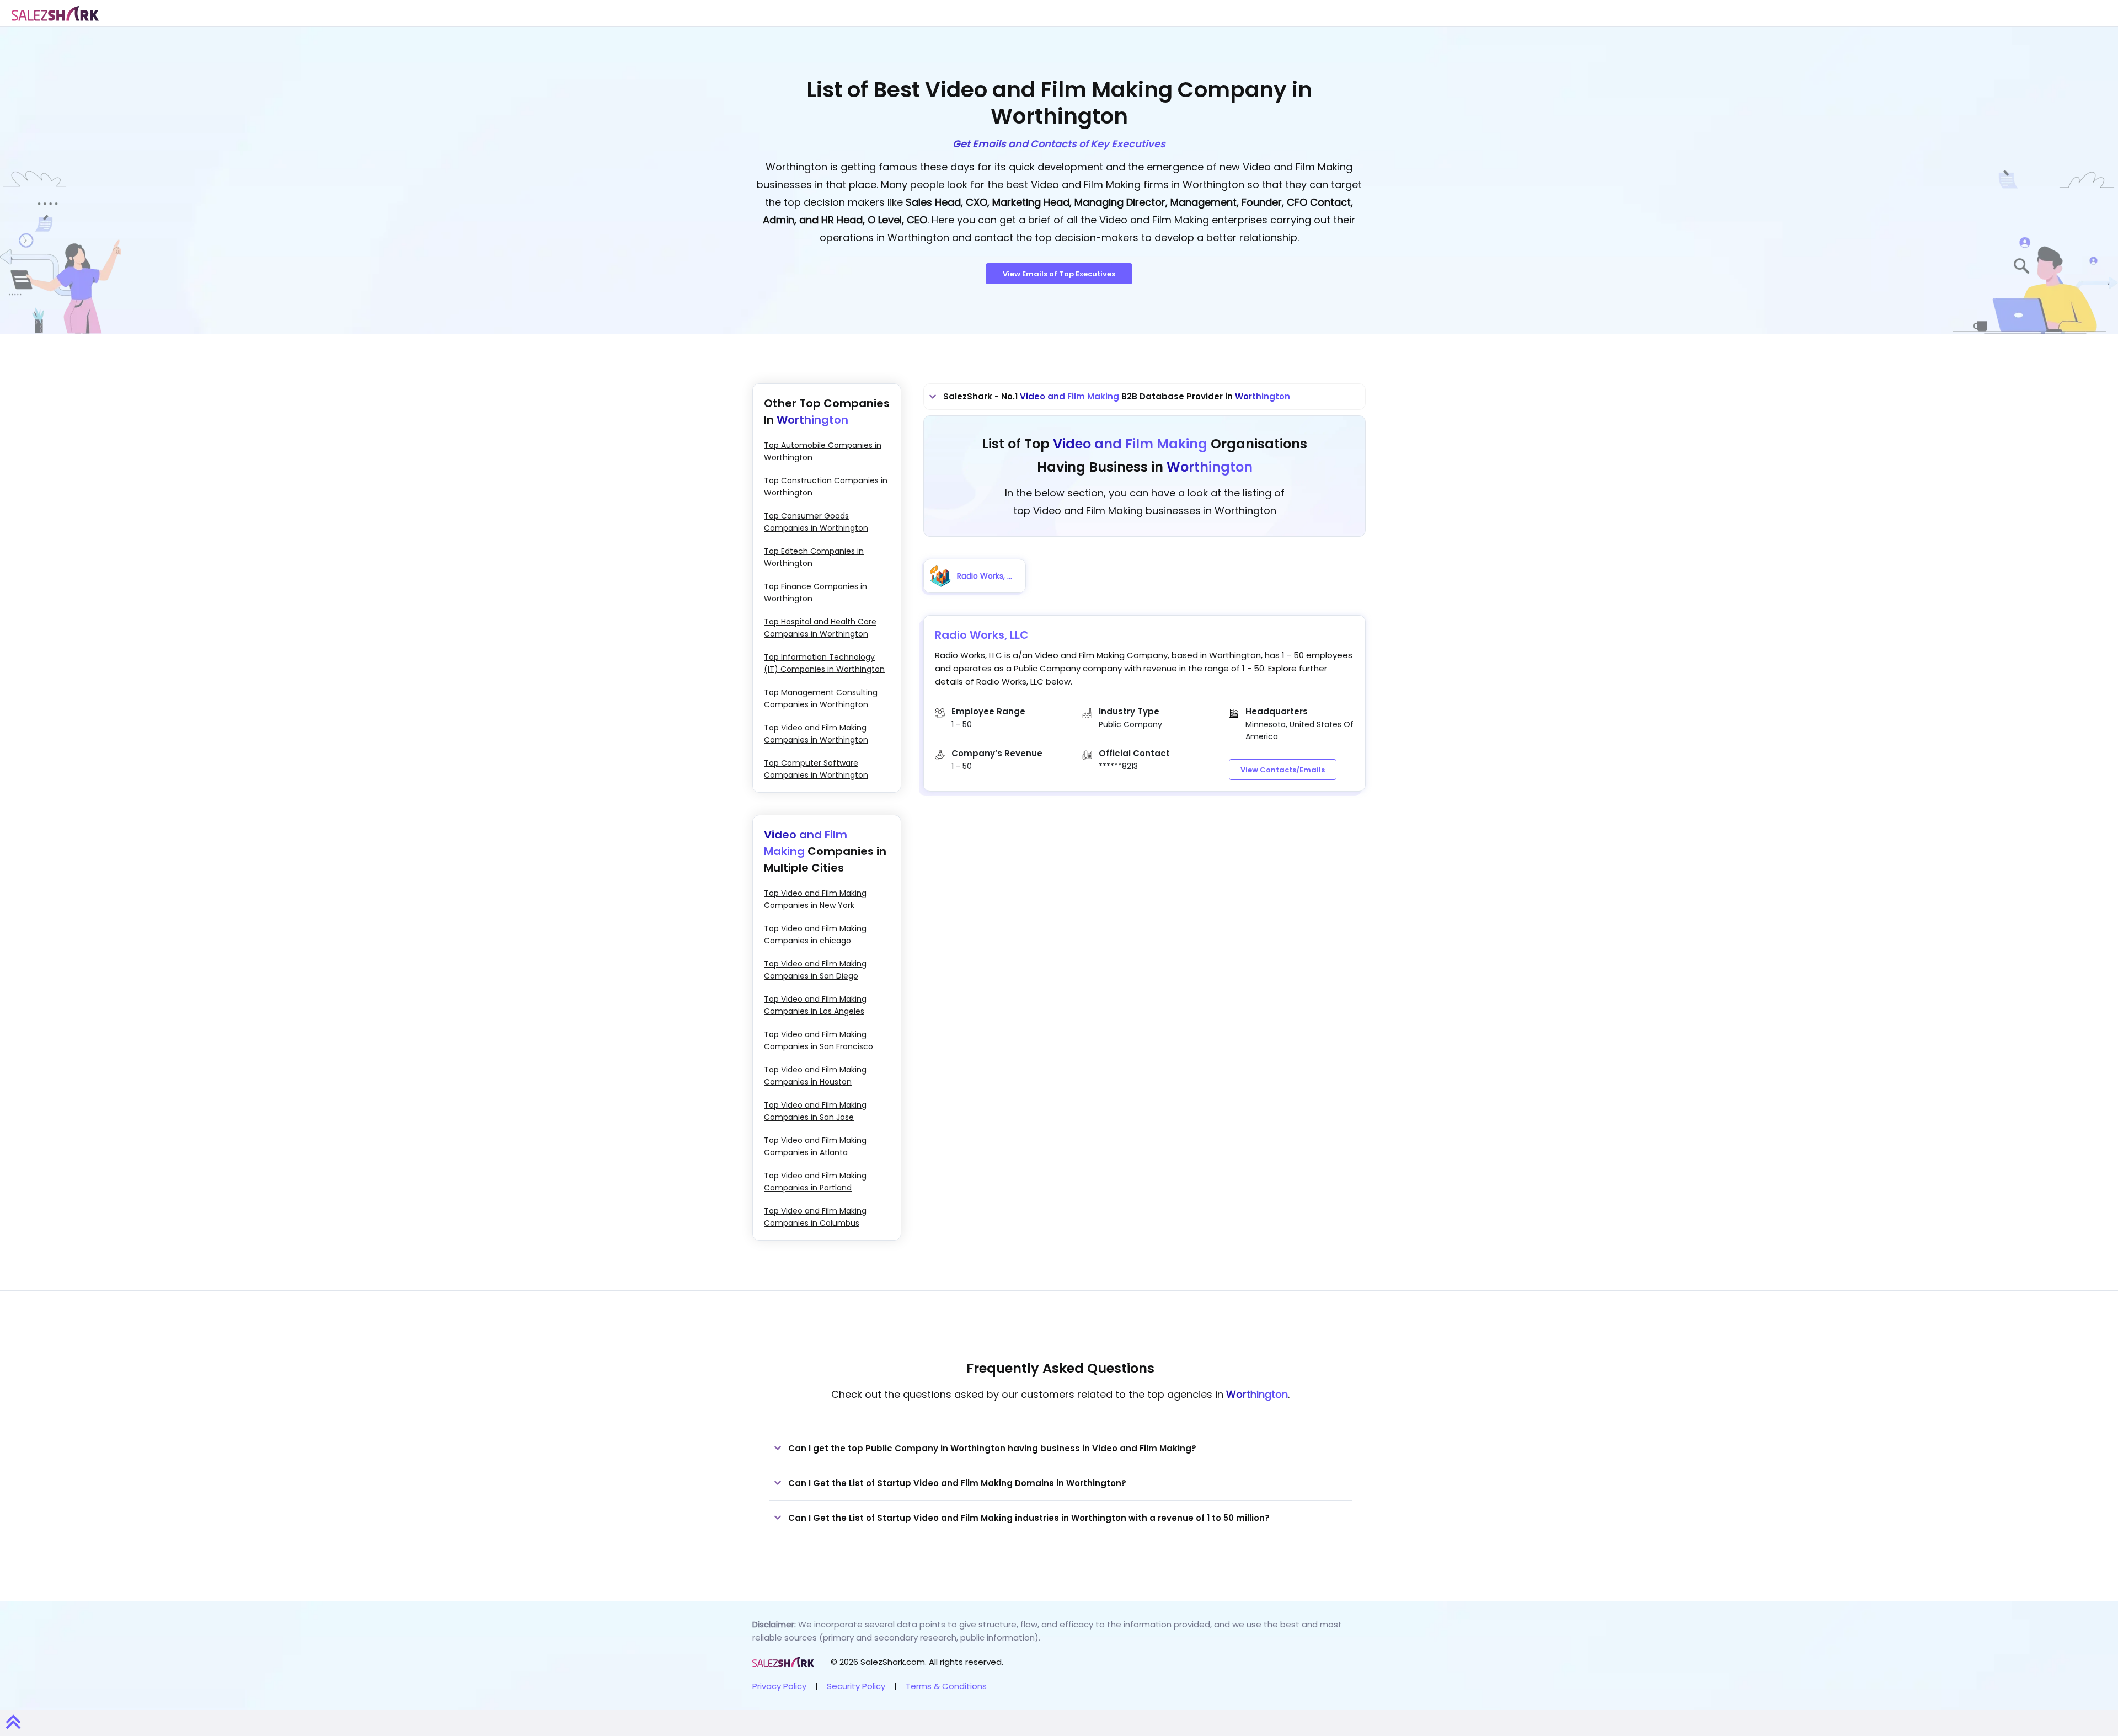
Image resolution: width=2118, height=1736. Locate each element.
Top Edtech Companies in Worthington (814, 557)
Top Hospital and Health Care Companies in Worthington (820, 628)
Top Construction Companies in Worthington (826, 487)
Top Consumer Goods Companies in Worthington (816, 522)
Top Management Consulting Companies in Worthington (821, 698)
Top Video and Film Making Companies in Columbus (815, 1217)
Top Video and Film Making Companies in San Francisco (819, 1040)
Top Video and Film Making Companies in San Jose (815, 1111)
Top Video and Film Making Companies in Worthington (816, 734)
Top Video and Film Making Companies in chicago (815, 934)
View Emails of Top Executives (1059, 274)
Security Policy (856, 1686)
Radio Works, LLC (982, 635)
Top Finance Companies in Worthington (815, 592)
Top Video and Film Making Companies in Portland (815, 1182)
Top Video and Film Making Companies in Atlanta (815, 1146)
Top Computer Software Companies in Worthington (816, 769)
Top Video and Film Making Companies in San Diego (815, 970)
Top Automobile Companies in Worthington (823, 451)
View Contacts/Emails (1283, 770)
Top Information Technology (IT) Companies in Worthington (824, 663)
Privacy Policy (779, 1686)
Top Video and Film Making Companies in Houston (815, 1076)
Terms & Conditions (946, 1686)
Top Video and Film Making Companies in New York (815, 899)
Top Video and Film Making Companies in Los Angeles (815, 1005)
